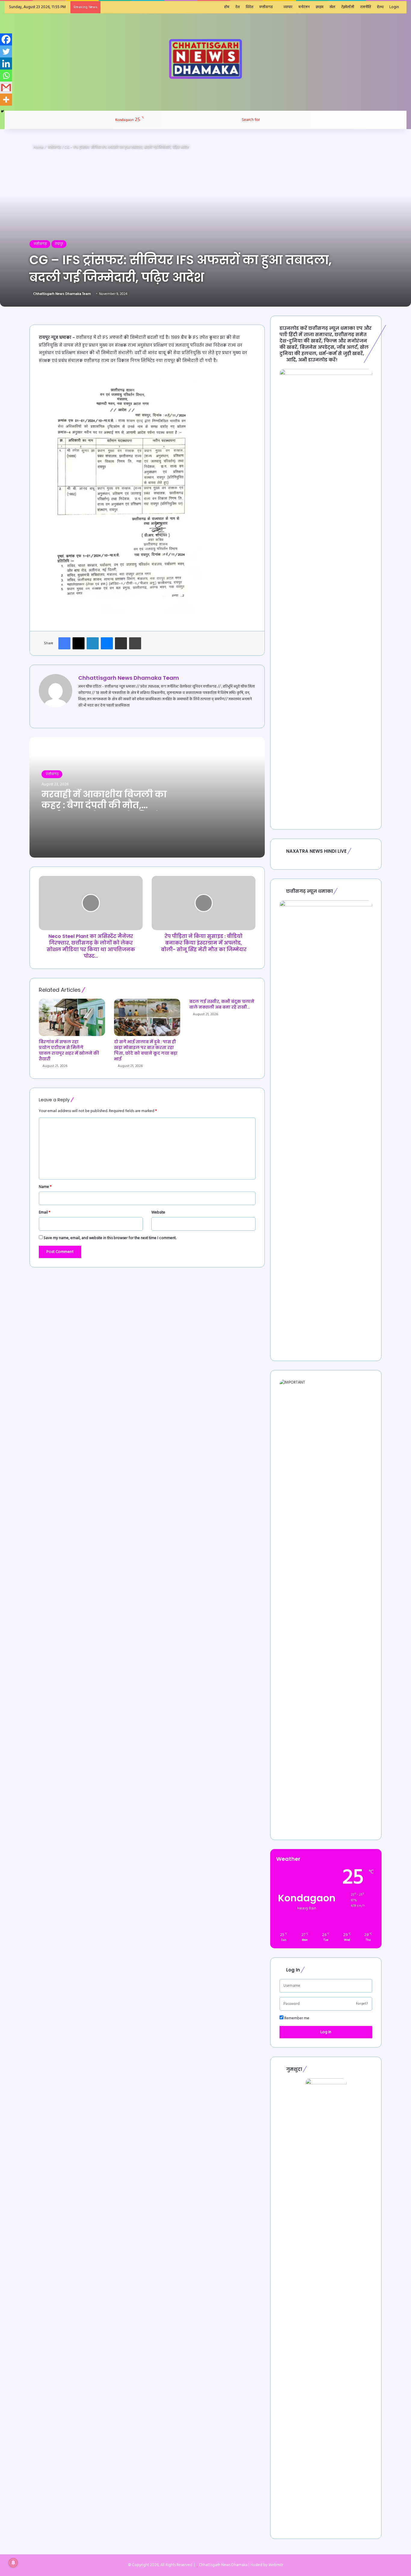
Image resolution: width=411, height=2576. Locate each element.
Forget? (362, 2004)
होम (227, 7)
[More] (6, 100)
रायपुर (59, 244)
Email (45, 1212)
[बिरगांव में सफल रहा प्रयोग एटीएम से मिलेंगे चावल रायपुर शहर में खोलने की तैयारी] (72, 1017)
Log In (326, 2032)
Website (158, 1212)
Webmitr (276, 2565)
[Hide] (2, 111)
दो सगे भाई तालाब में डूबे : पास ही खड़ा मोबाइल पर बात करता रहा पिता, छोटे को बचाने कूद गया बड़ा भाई (146, 1050)
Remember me (296, 2018)
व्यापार (288, 7)
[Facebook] (6, 39)
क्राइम (320, 7)
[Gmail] (6, 88)
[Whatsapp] (6, 76)
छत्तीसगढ (266, 7)
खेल (332, 7)
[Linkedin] (6, 63)
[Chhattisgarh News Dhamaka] (205, 59)
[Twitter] (6, 51)
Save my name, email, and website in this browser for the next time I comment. (110, 1238)
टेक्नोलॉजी (348, 7)
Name (45, 1187)
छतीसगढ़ (54, 147)
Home (38, 147)
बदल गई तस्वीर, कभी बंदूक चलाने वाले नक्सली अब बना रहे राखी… (222, 1004)
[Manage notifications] (13, 2563)
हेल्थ (380, 7)
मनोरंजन (304, 7)
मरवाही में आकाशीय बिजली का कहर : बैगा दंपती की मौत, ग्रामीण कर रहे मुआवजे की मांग (104, 805)
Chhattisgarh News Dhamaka (223, 2565)
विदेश (250, 7)
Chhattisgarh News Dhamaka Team (62, 294)
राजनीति (366, 7)
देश (238, 7)
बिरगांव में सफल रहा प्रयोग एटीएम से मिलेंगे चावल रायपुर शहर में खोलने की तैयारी (69, 1050)
